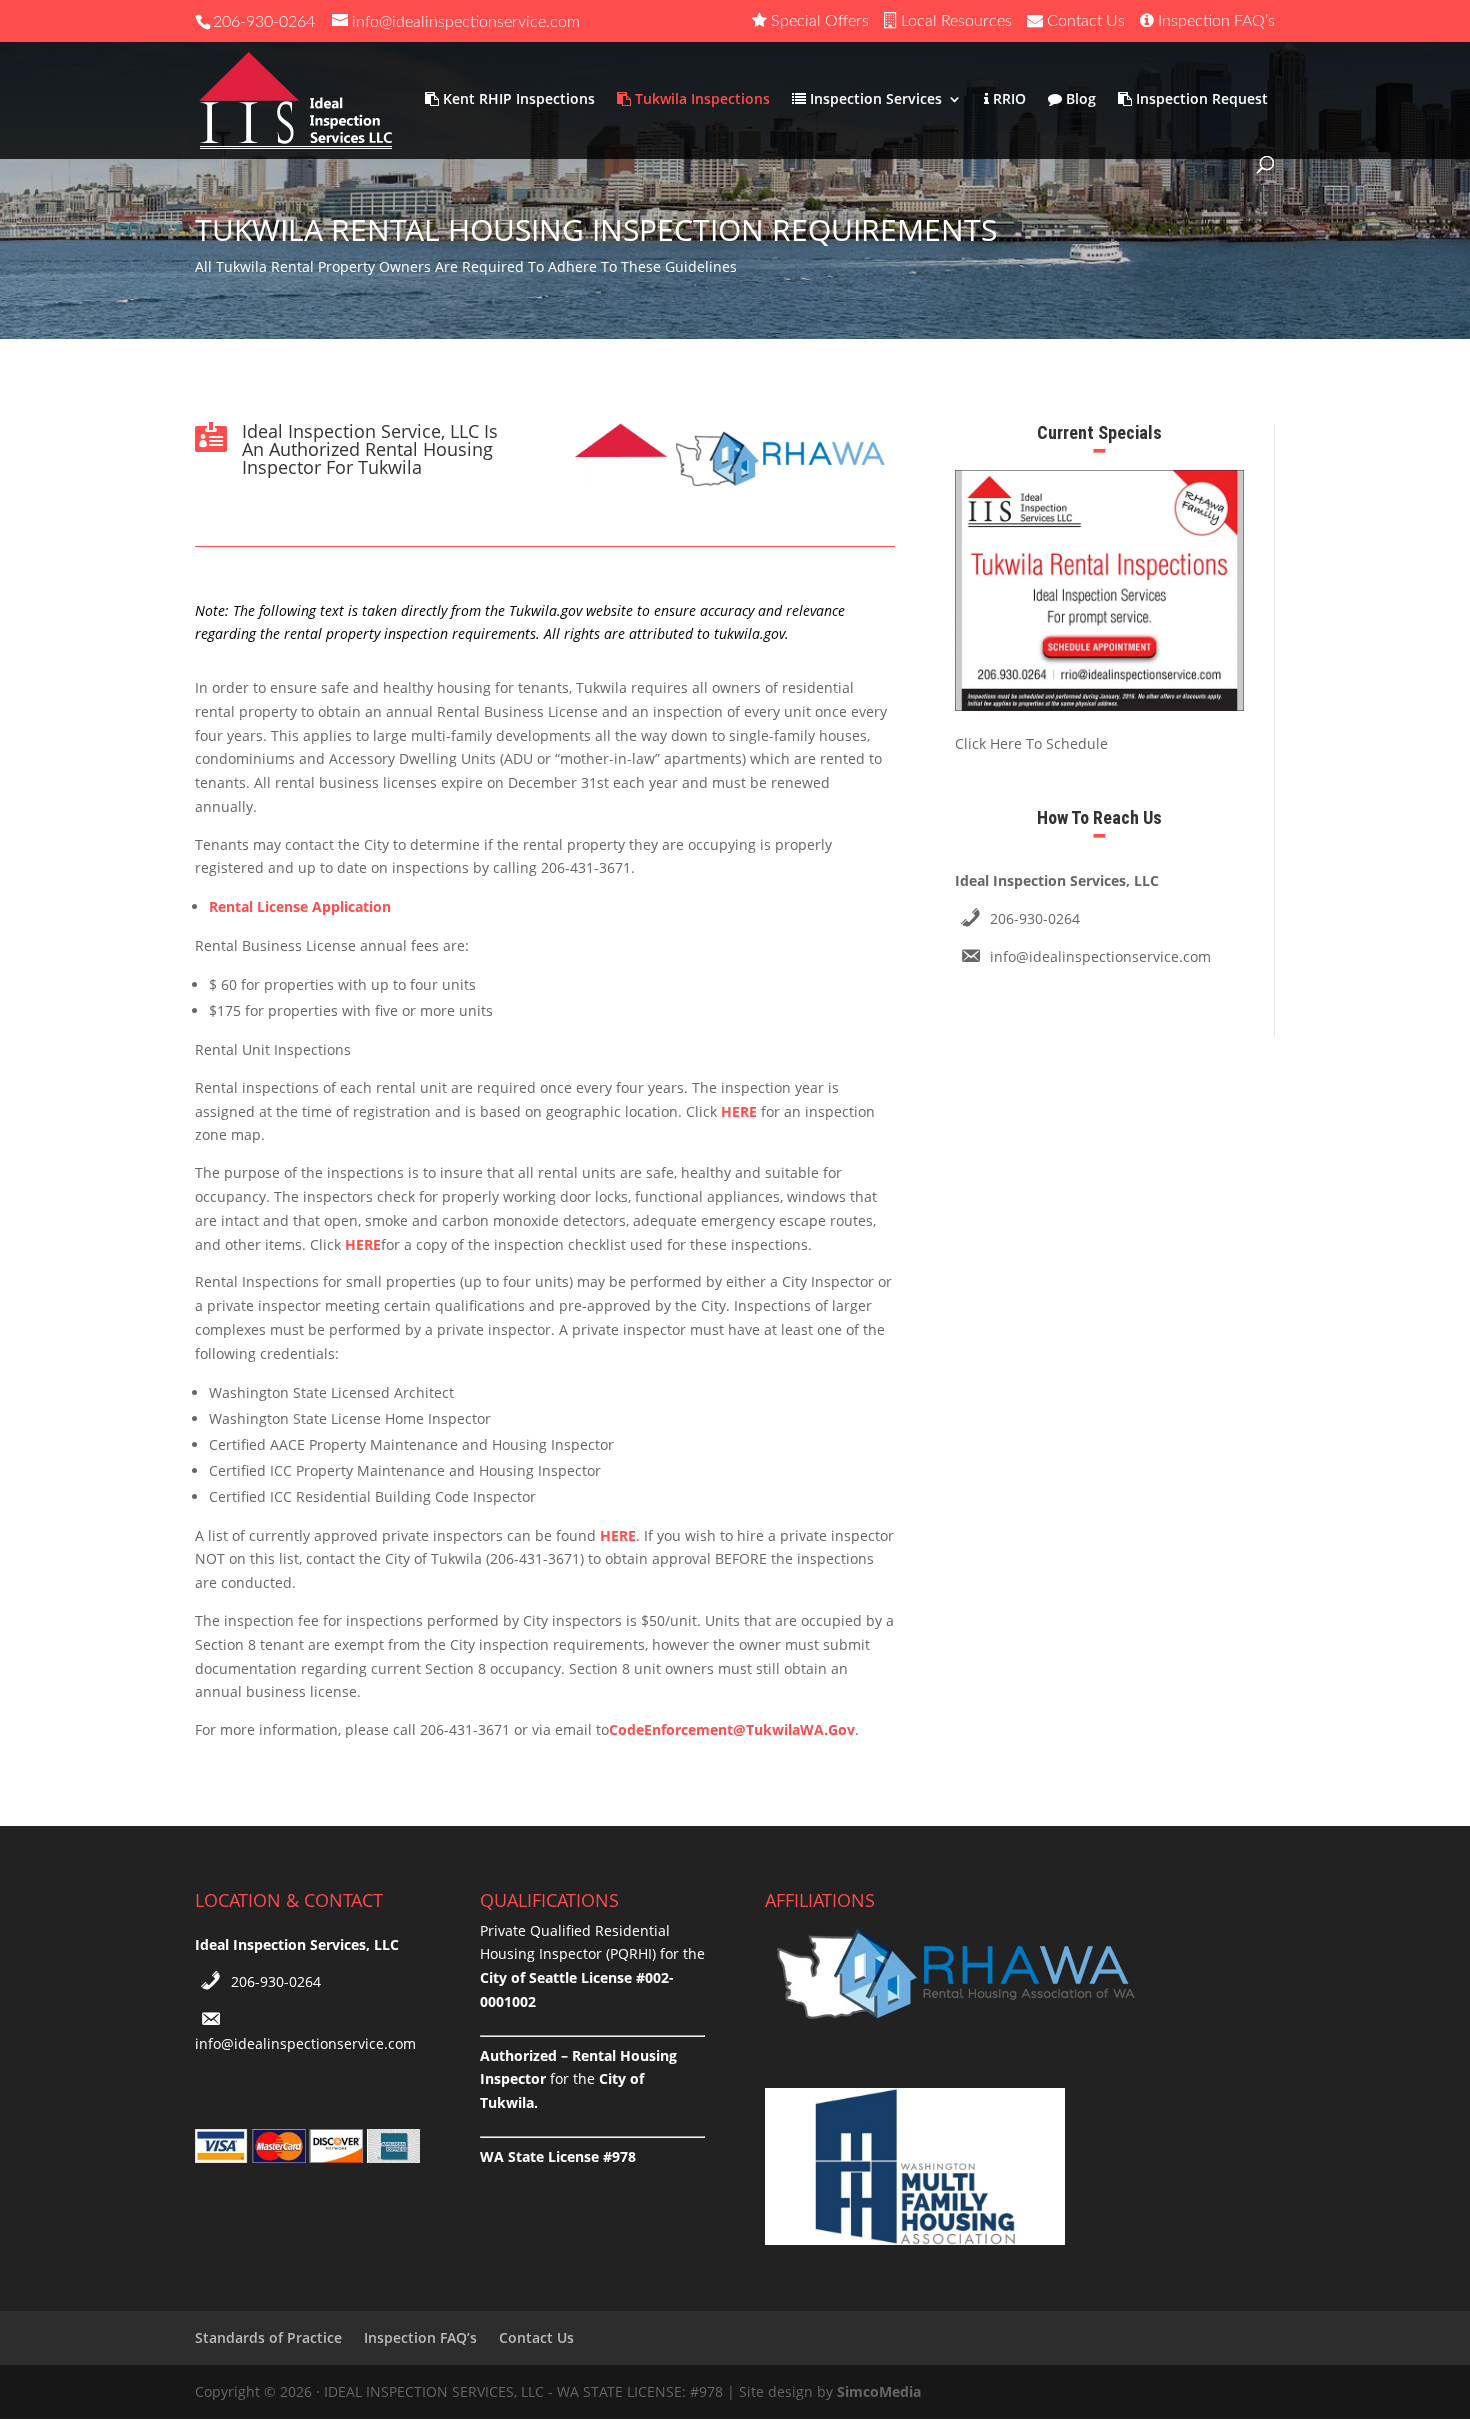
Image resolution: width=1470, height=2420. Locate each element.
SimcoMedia (879, 2391)
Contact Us (536, 2337)
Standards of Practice (268, 2337)
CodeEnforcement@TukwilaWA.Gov (732, 1729)
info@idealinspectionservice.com (1100, 956)
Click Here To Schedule (1031, 743)
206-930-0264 (264, 22)
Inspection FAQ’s (420, 2337)
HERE (739, 1111)
